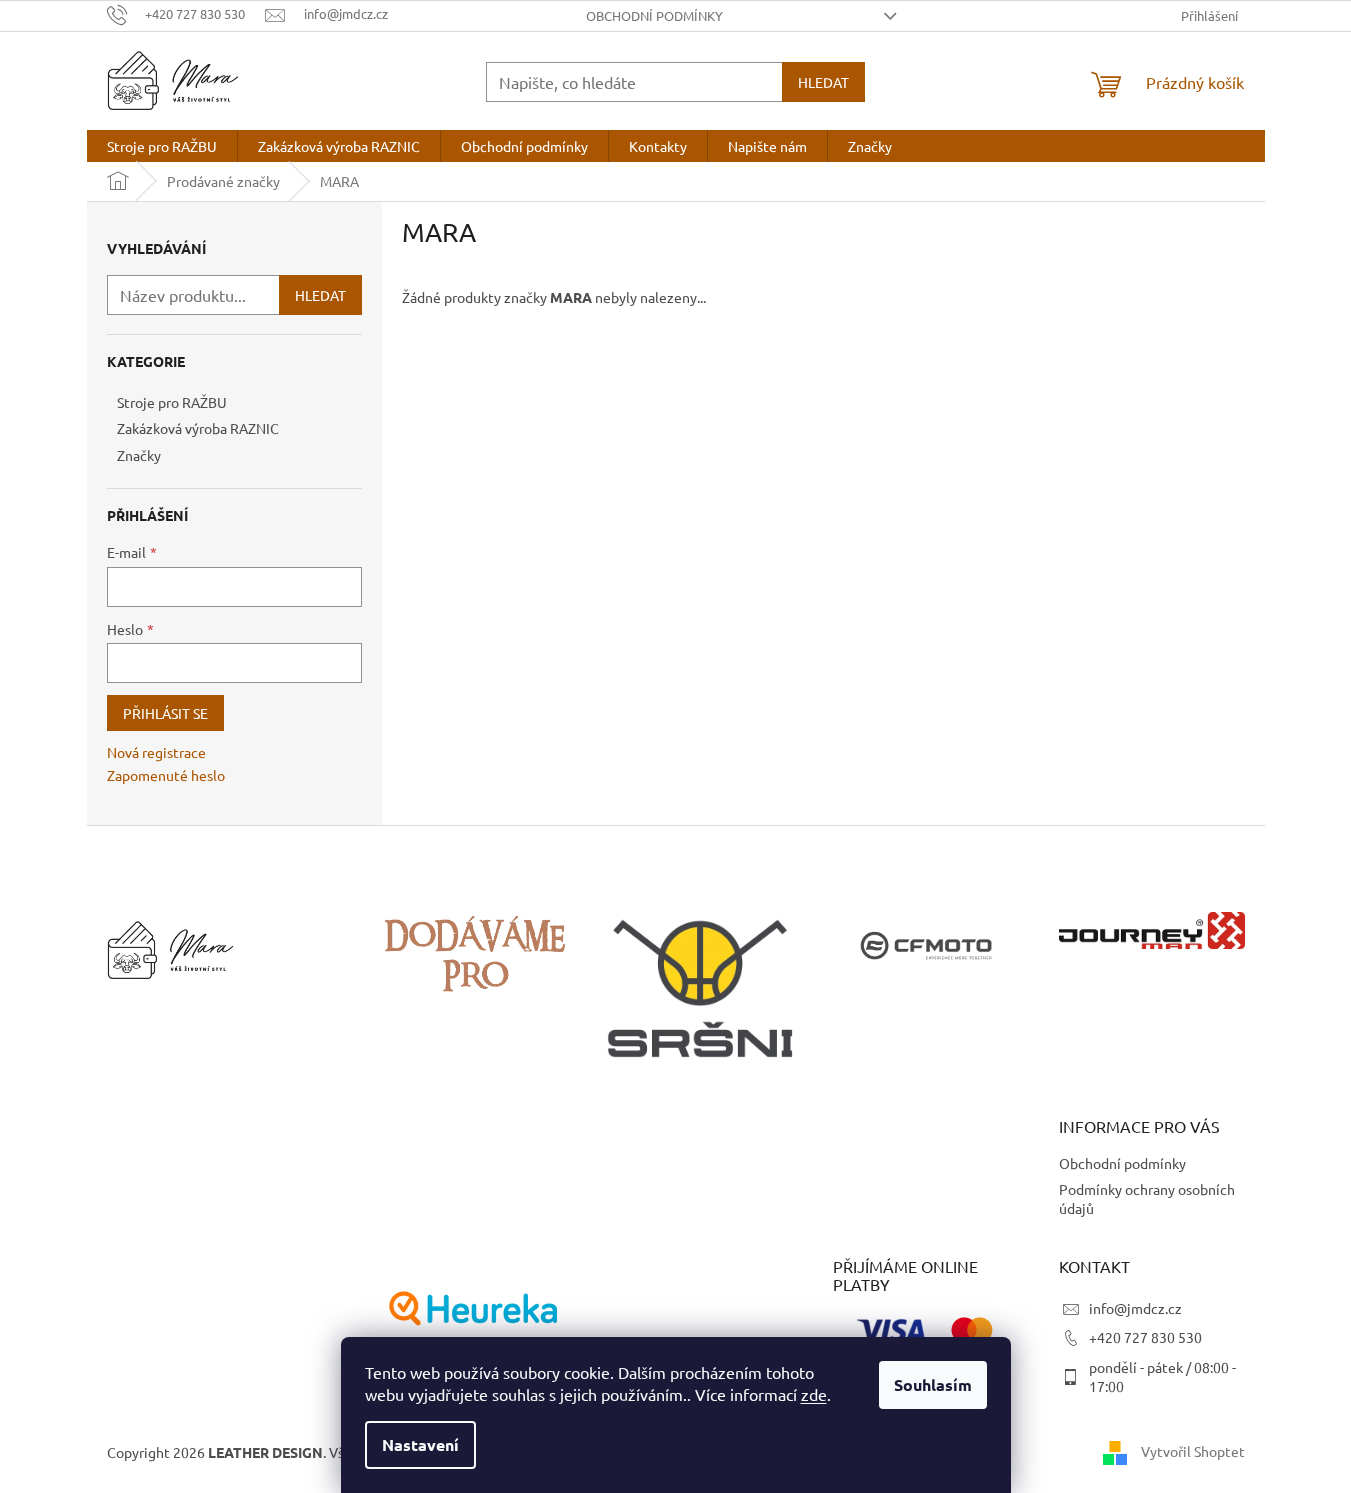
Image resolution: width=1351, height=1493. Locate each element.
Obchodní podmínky (654, 15)
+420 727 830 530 (1145, 1337)
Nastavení (420, 1444)
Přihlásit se (165, 713)
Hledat (823, 82)
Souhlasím (933, 1384)
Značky (139, 455)
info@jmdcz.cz (1135, 1308)
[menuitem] (162, 146)
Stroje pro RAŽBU (172, 402)
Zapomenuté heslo (166, 775)
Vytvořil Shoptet (1193, 1451)
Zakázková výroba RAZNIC (198, 428)
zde (814, 1394)
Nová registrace (156, 752)
